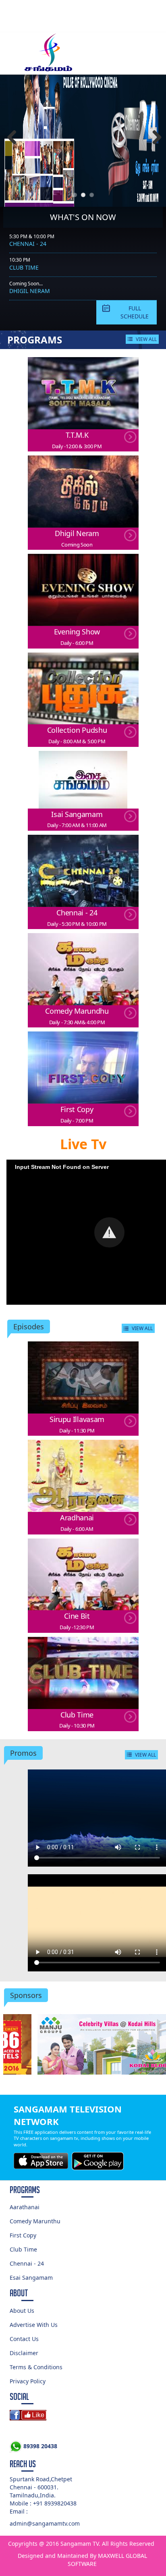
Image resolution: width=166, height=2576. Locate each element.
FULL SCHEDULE (135, 312)
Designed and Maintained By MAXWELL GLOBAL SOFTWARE (82, 2560)
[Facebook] (83, 2415)
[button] (109, 1232)
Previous (12, 138)
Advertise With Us (34, 2325)
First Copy (23, 2235)
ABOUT (19, 2293)
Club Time (24, 267)
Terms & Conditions (36, 2367)
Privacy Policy (28, 2381)
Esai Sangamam (31, 2278)
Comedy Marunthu (35, 2221)
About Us (22, 2311)
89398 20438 (39, 2446)
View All (146, 339)
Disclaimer (24, 2353)
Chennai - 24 (28, 244)
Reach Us (23, 2464)
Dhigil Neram (30, 291)
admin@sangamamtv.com (45, 2523)
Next (154, 138)
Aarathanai (25, 2207)
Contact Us (24, 2339)
